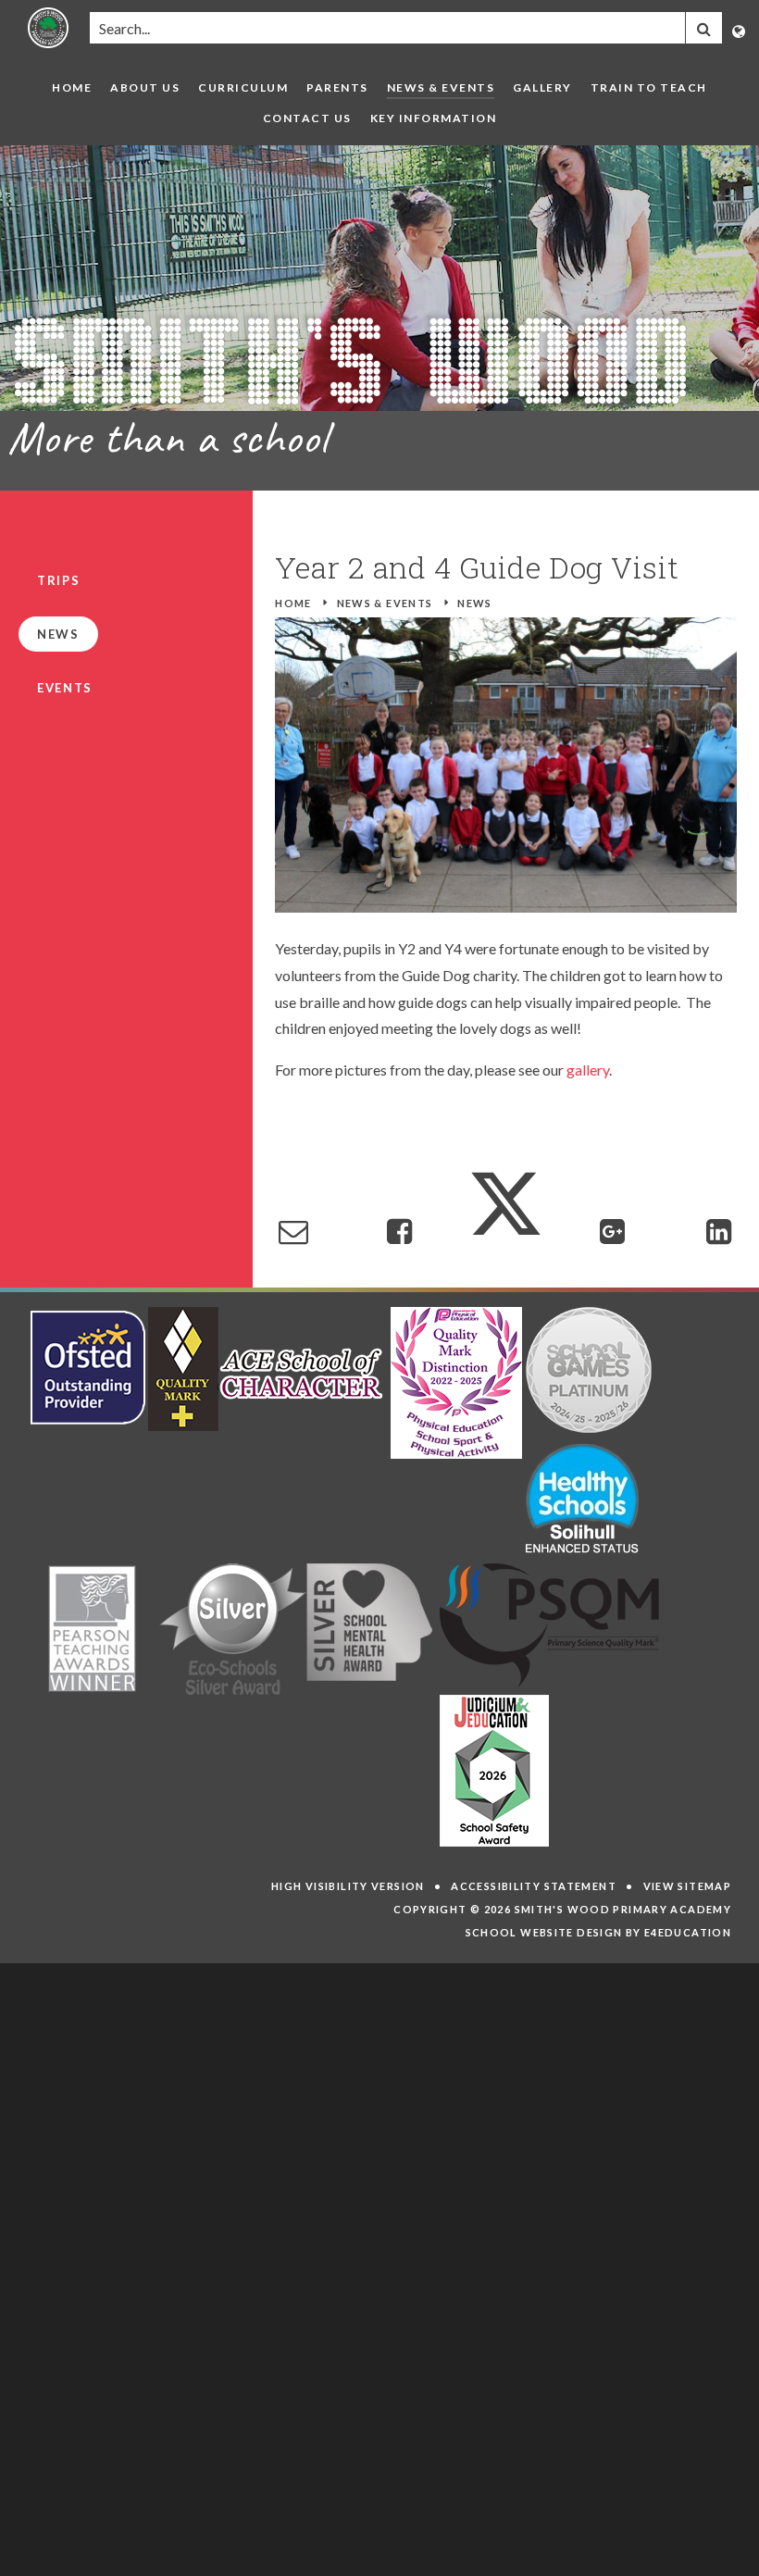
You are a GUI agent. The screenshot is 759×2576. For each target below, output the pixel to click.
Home (293, 603)
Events (65, 688)
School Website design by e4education (599, 1932)
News (475, 603)
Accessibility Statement (534, 1886)
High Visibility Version (348, 1886)
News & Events (385, 603)
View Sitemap (688, 1886)
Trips (58, 580)
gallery (588, 1070)
